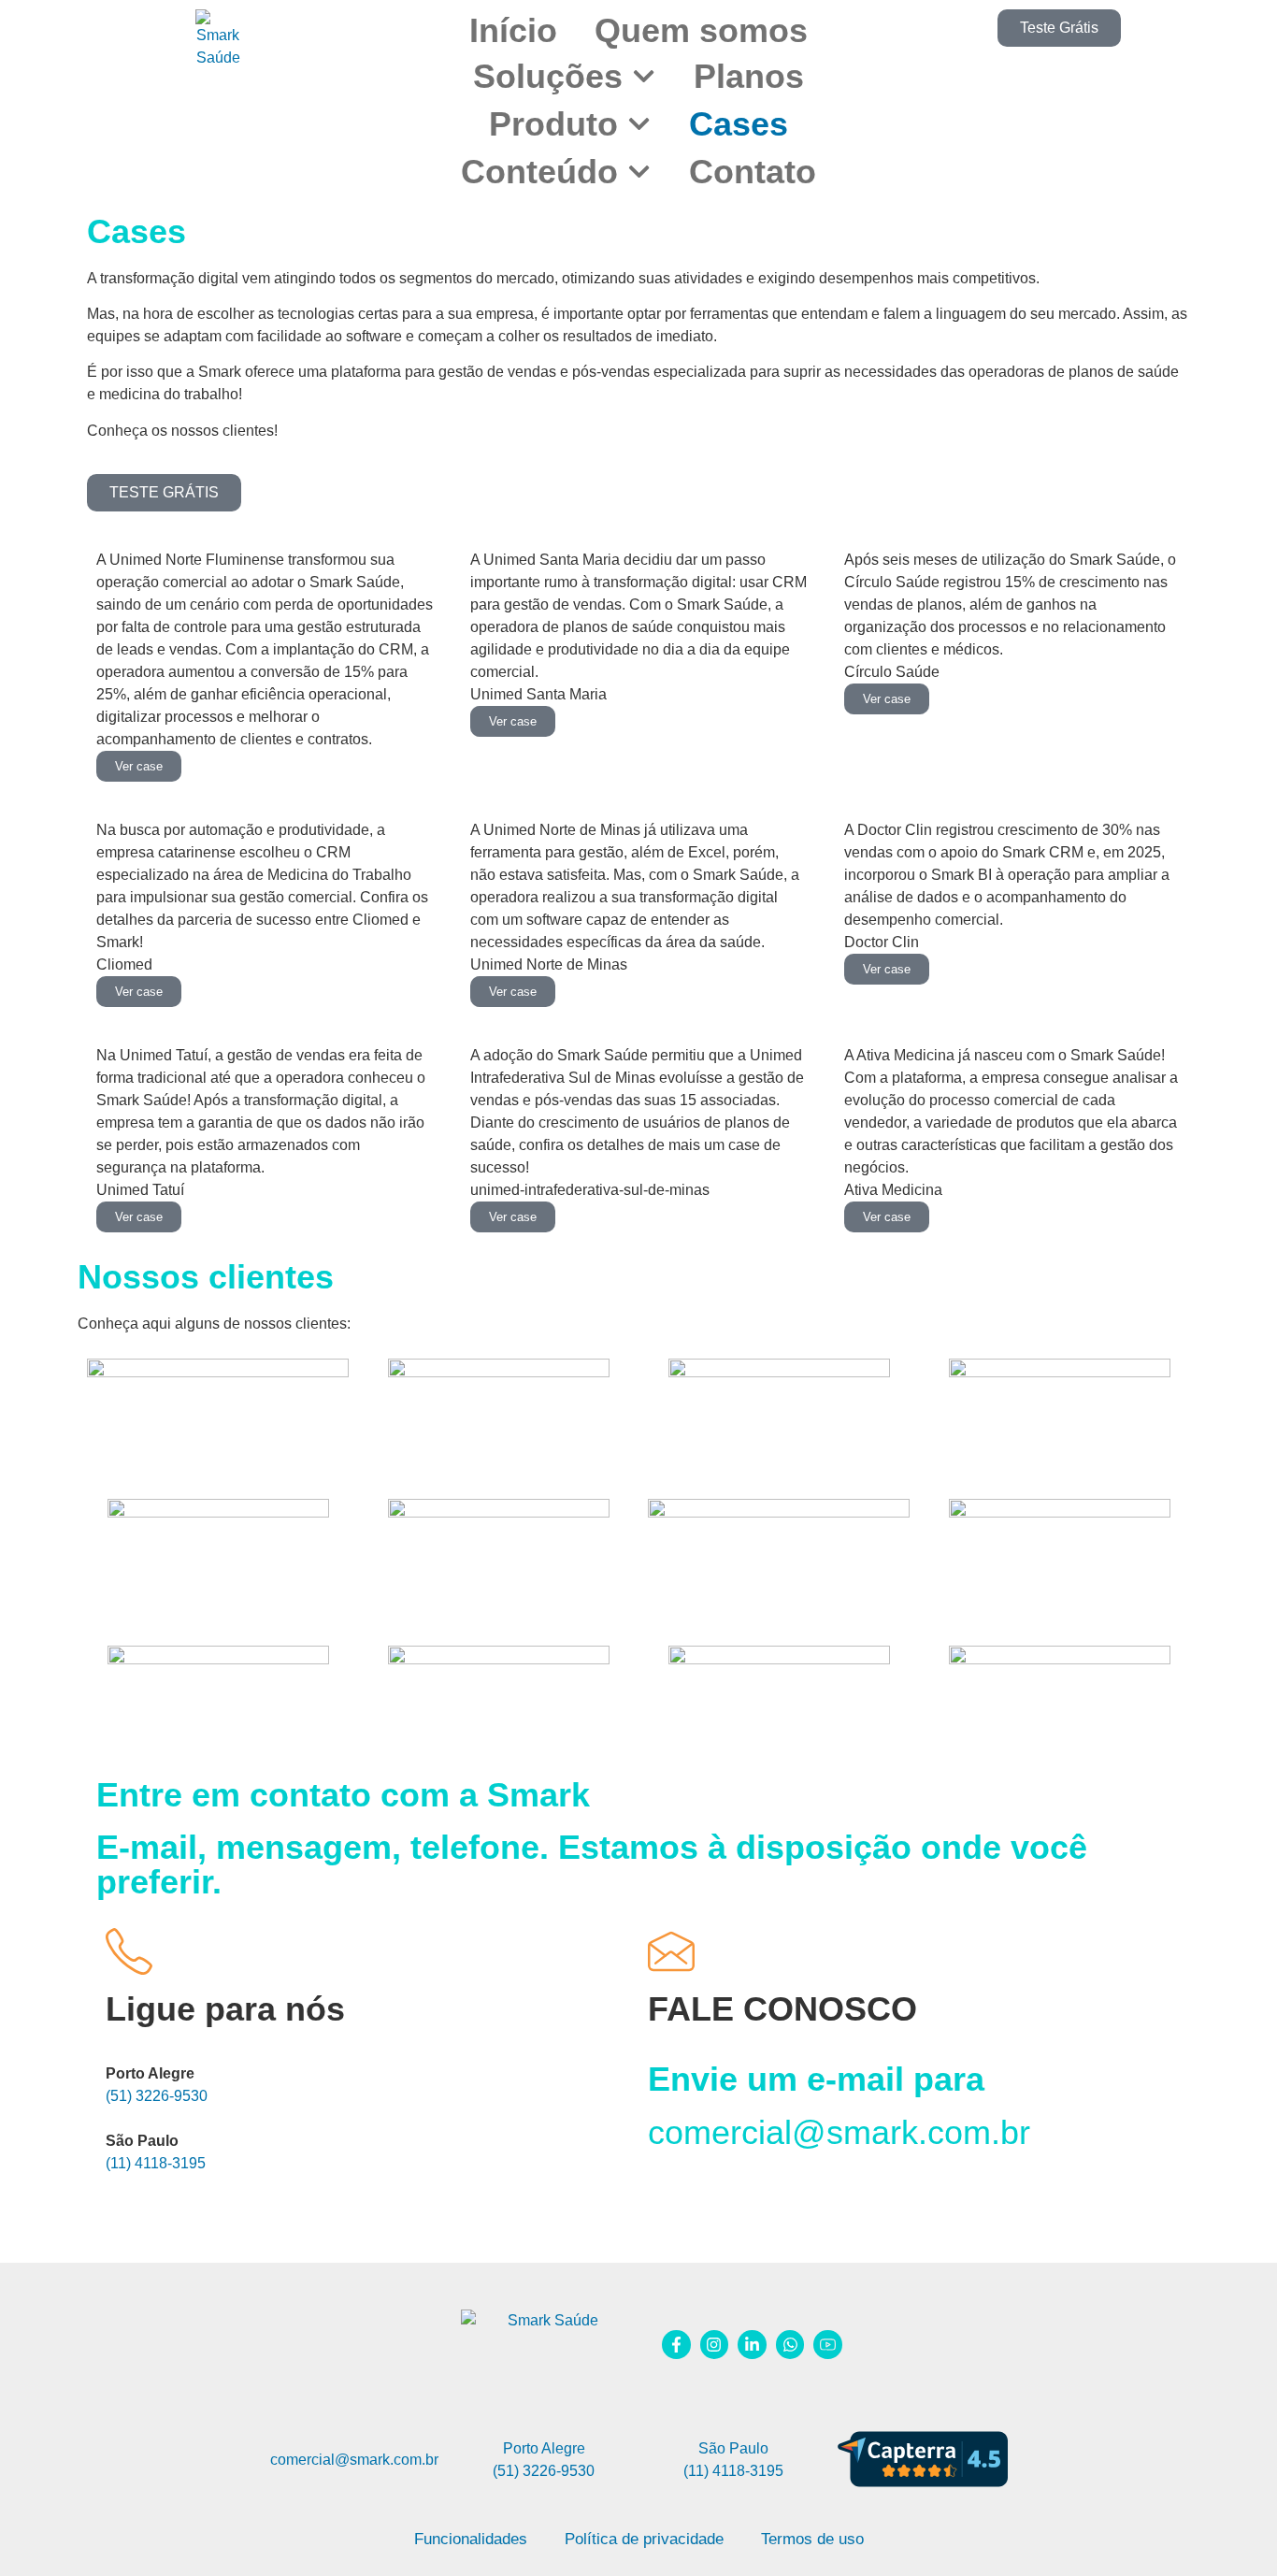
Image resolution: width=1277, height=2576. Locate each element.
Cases (739, 124)
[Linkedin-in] (752, 2345)
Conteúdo (539, 172)
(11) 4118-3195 (156, 2163)
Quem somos (701, 30)
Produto (553, 124)
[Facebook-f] (676, 2345)
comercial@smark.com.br (839, 2132)
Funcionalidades (471, 2539)
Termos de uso (812, 2539)
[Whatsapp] (790, 2345)
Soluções (548, 76)
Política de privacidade (644, 2539)
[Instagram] (715, 2345)
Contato (753, 172)
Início (513, 30)
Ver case (139, 766)
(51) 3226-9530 (157, 2096)
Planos (749, 76)
